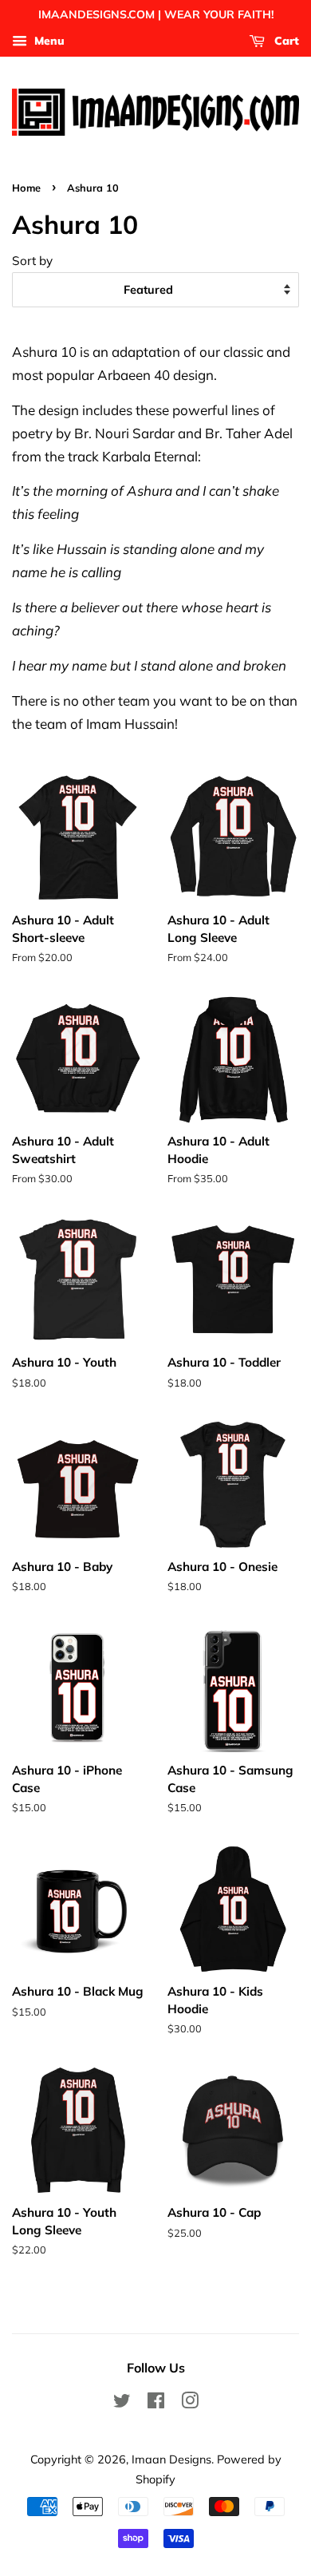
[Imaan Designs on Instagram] (190, 2403)
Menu (48, 41)
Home (26, 188)
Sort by (32, 261)
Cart (285, 41)
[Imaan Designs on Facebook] (156, 2403)
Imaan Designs (171, 2459)
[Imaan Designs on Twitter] (122, 2403)
